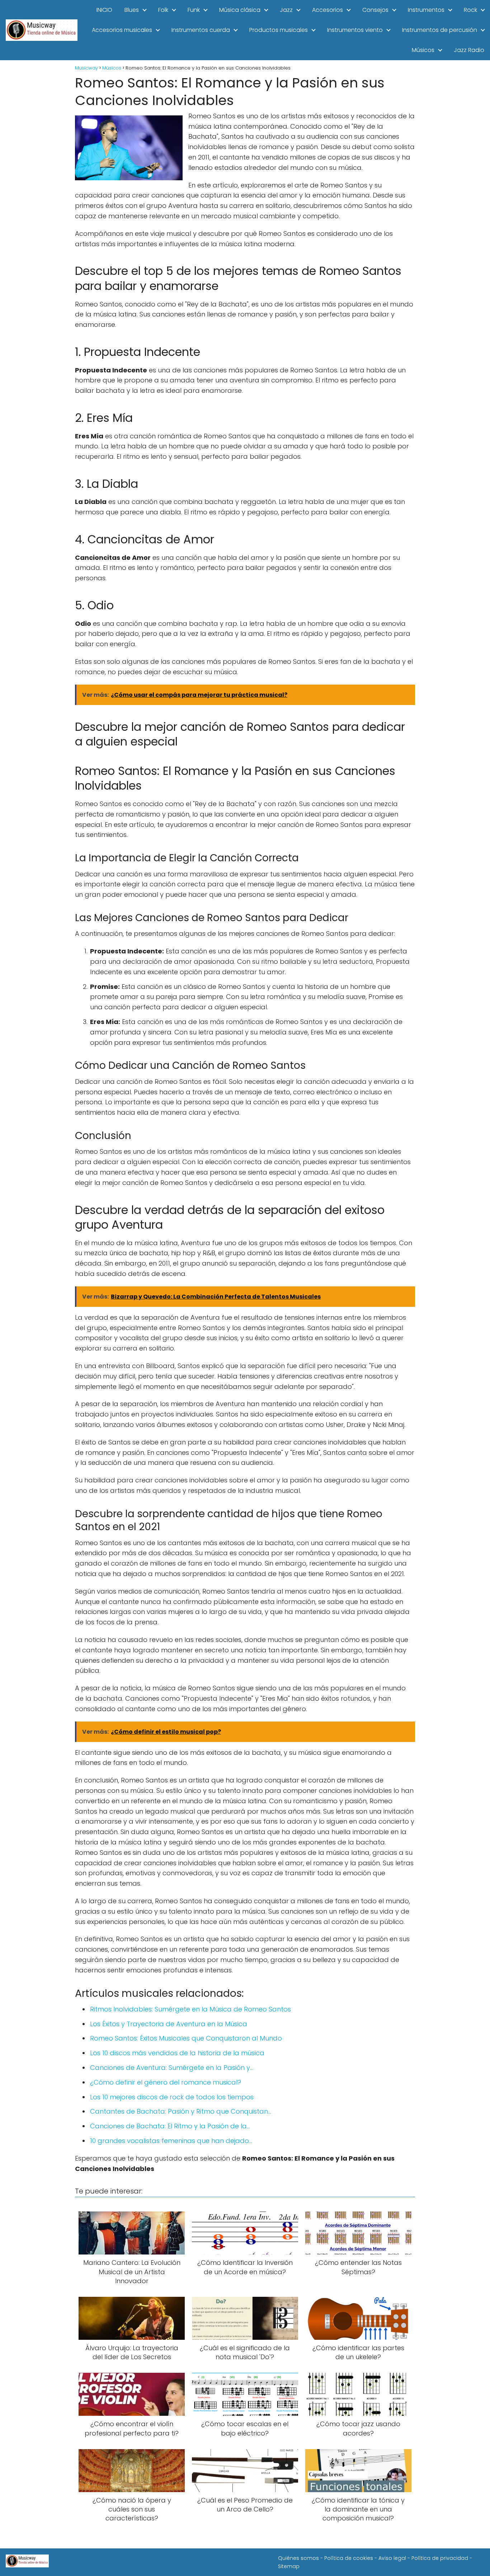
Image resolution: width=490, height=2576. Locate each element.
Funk (194, 10)
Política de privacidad (440, 2558)
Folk (163, 10)
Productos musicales (279, 30)
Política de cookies (349, 2558)
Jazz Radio (469, 50)
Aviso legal (392, 2558)
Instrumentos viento (355, 30)
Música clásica (240, 10)
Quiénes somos (298, 2558)
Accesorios (328, 10)
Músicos (423, 50)
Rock (470, 10)
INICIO (104, 10)
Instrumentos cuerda (201, 30)
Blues (132, 10)
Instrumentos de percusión (440, 30)
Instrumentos (426, 10)
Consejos (375, 10)
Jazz (286, 10)
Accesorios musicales (122, 30)
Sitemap (289, 2566)
